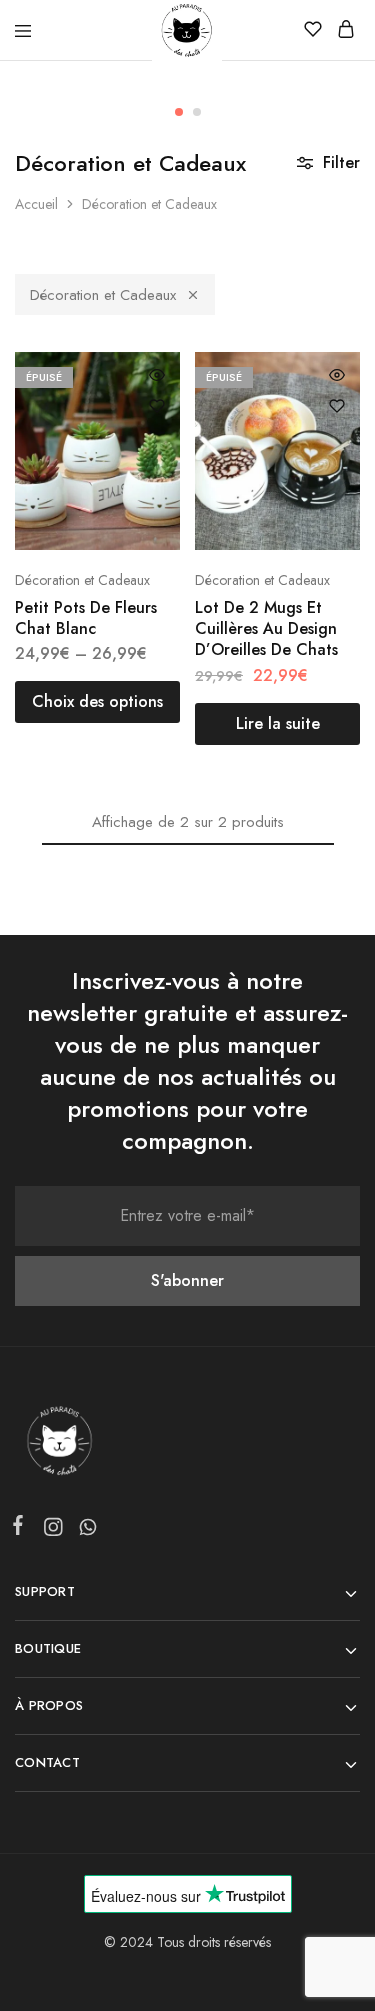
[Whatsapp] (84, 1531)
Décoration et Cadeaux (103, 295)
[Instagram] (52, 1531)
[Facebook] (22, 1529)
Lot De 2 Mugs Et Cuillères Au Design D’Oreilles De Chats (266, 629)
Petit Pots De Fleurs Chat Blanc (86, 618)
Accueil (36, 204)
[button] (179, 112)
